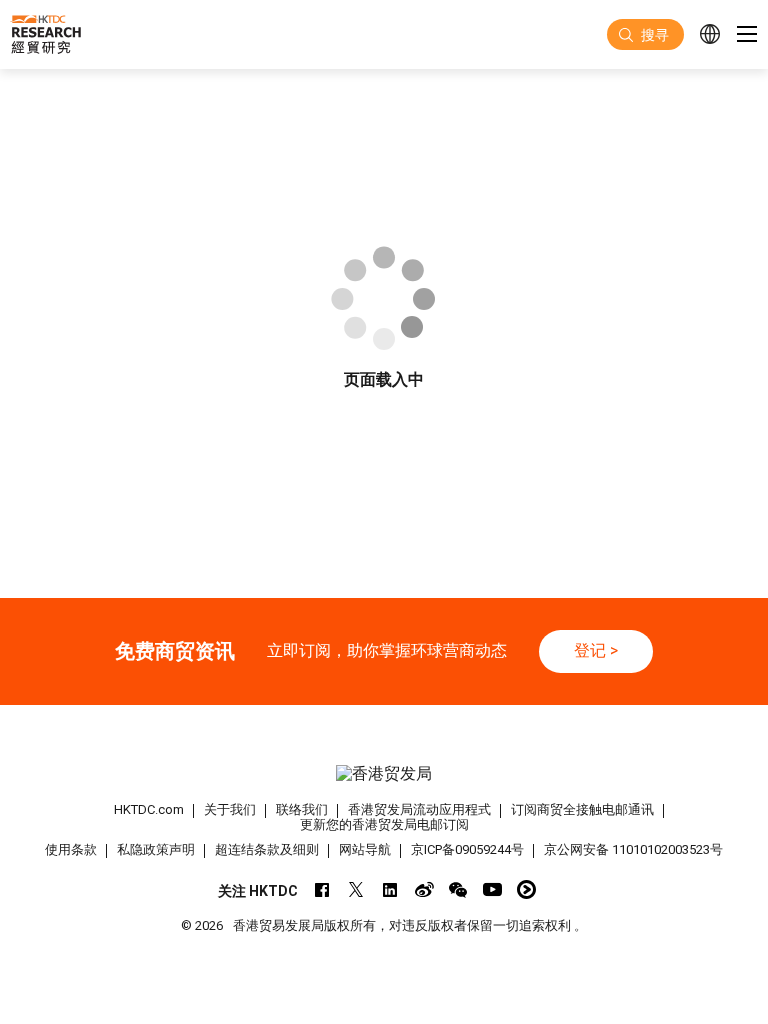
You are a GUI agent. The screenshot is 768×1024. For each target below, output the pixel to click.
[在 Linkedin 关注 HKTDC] (390, 889)
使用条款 (71, 849)
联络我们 (302, 809)
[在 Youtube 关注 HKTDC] (492, 889)
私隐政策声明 (156, 849)
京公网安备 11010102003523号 (633, 849)
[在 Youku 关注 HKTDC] (526, 889)
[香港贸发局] (384, 774)
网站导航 (365, 849)
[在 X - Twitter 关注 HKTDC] (356, 889)
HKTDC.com (149, 809)
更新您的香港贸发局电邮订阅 (384, 824)
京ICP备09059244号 (467, 849)
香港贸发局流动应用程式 (419, 809)
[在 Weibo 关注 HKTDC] (424, 889)
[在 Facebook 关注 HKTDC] (322, 889)
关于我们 (230, 809)
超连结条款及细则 (267, 849)
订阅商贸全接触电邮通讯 (582, 809)
